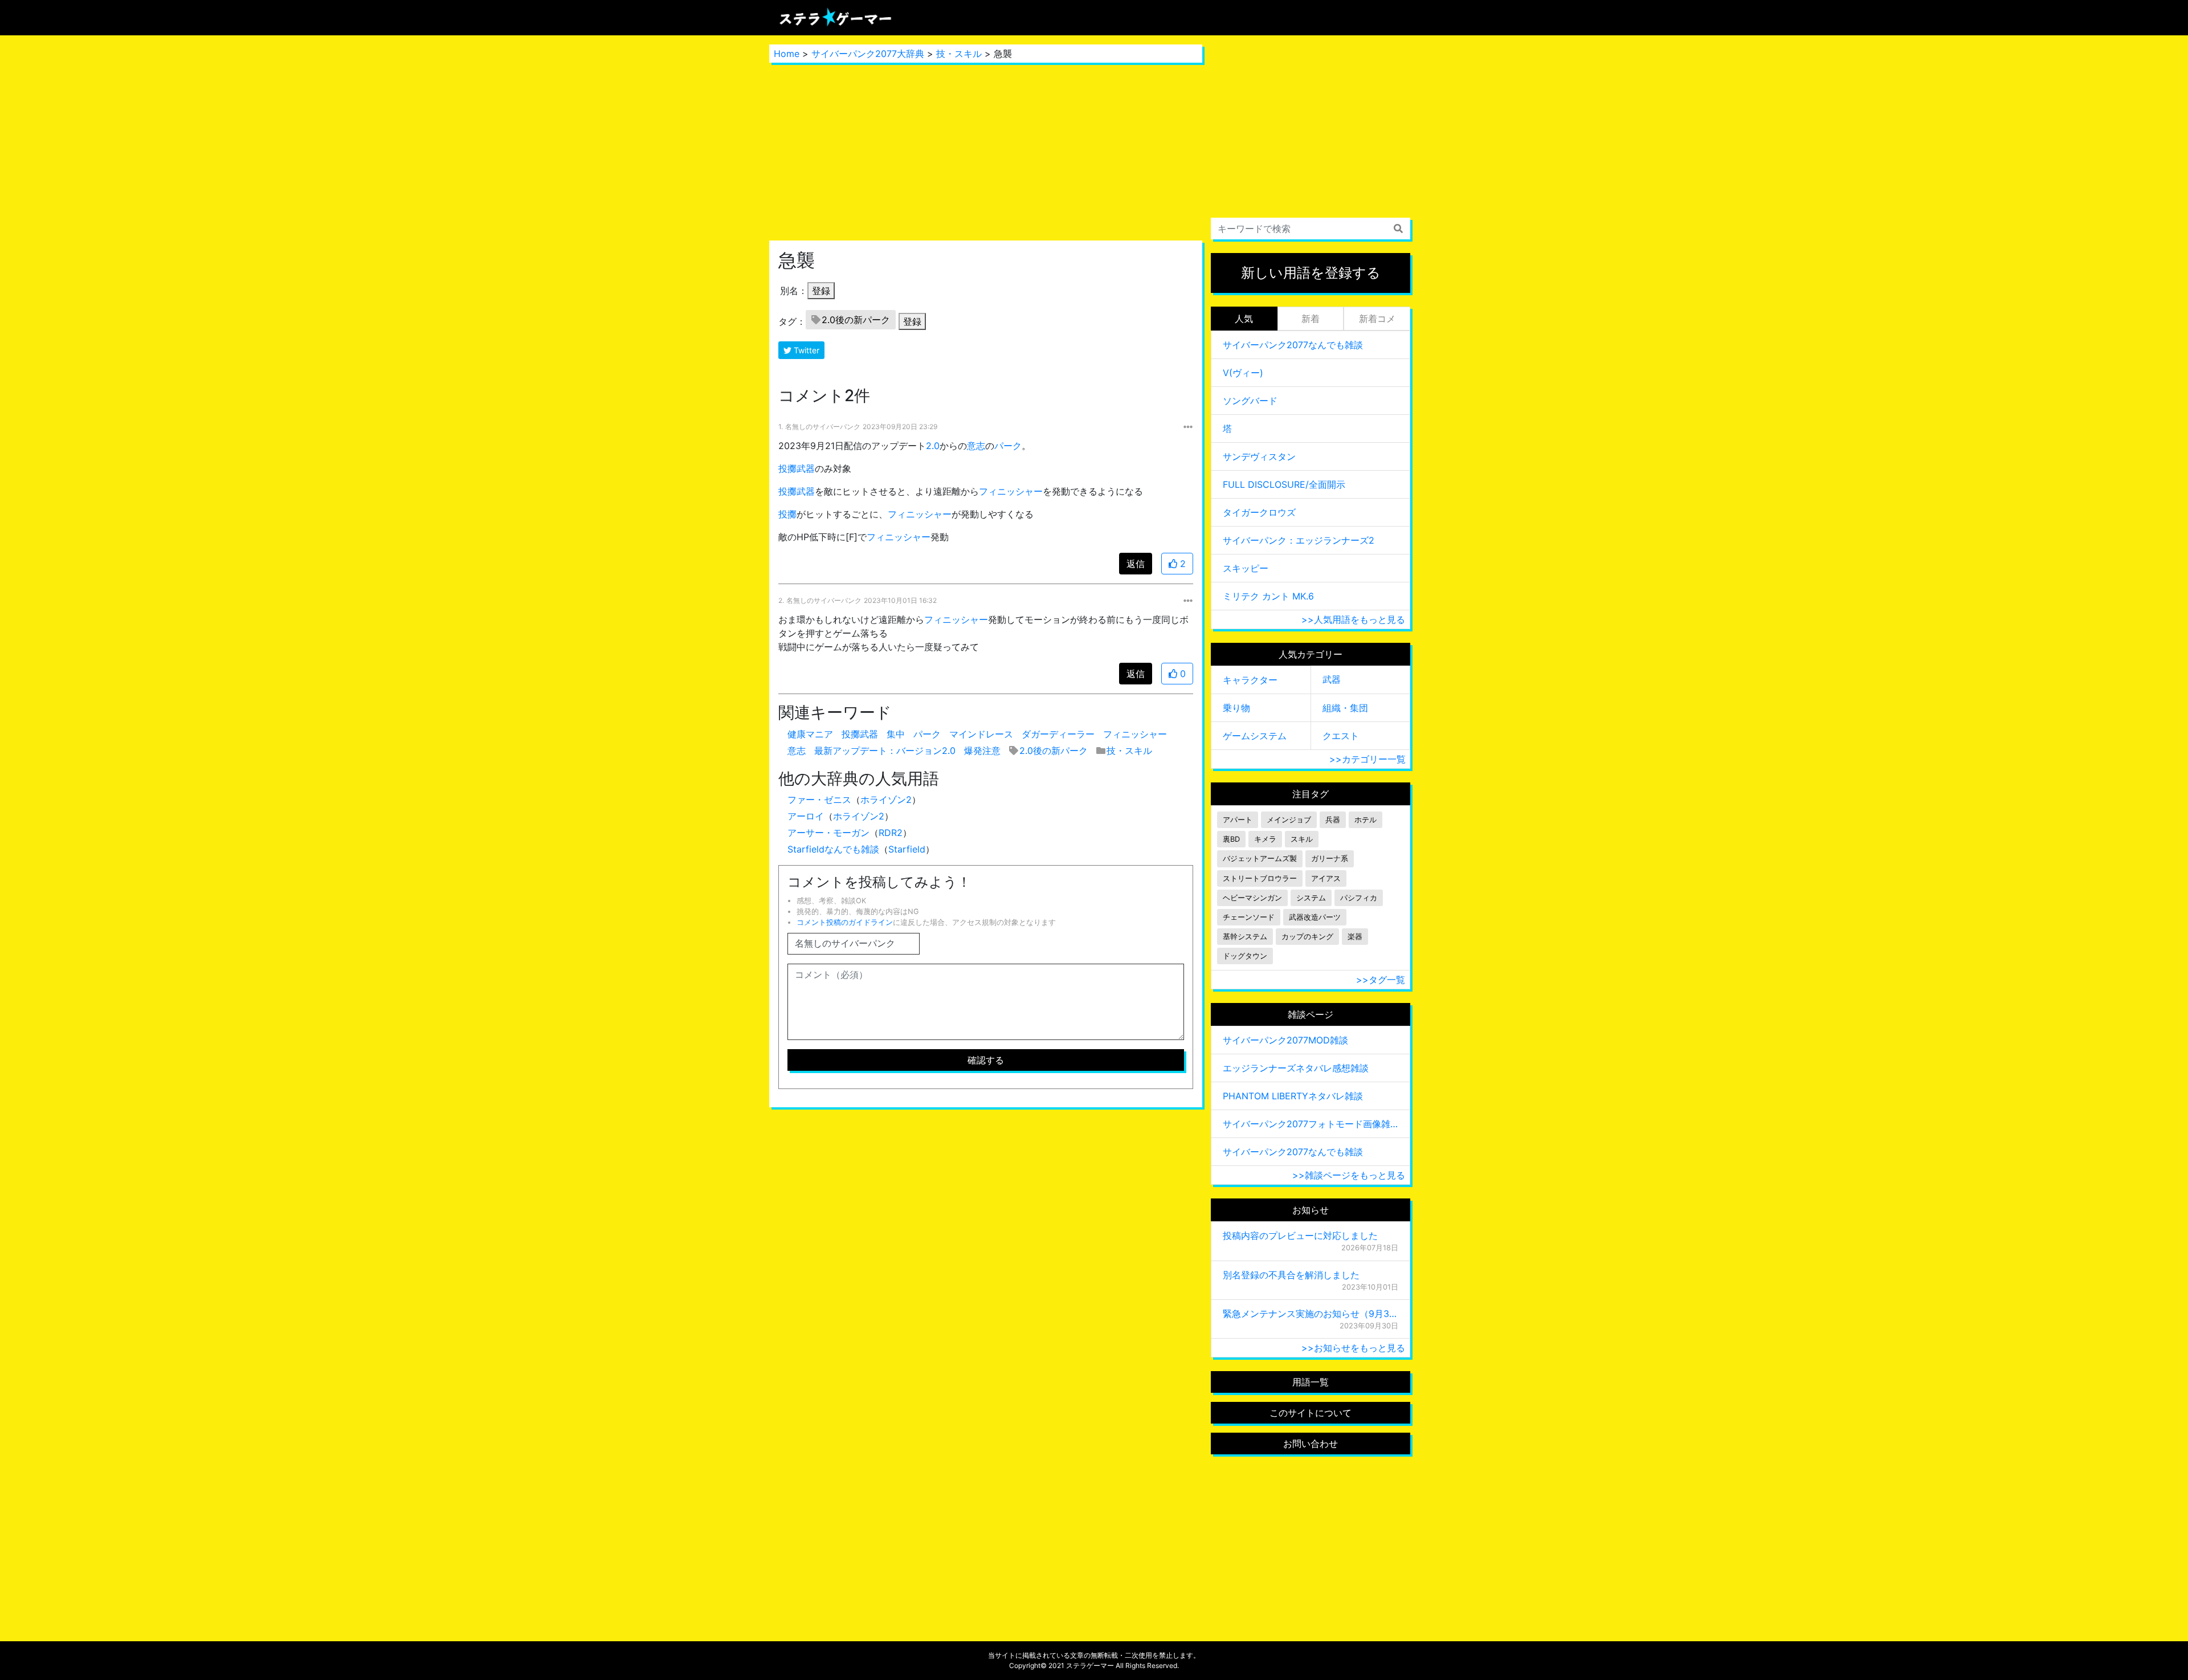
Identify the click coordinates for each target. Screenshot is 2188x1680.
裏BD (1231, 839)
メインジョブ (1289, 820)
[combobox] (1311, 229)
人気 (1244, 319)
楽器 (1355, 937)
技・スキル (959, 54)
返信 (1136, 564)
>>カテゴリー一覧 (1367, 759)
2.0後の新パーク (856, 320)
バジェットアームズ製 (1260, 859)
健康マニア (810, 734)
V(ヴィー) (1243, 373)
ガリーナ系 (1330, 859)
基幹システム (1245, 937)
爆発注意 (982, 751)
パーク (1008, 446)
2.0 (933, 446)
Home (787, 54)
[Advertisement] (986, 152)
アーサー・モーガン (828, 833)
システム (1311, 898)
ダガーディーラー (1058, 734)
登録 (821, 291)
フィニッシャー (1011, 491)
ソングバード (1250, 401)
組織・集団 (1345, 708)
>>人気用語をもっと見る (1353, 619)
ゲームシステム (1255, 736)
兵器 (1333, 820)
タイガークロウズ (1259, 512)
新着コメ (1377, 319)
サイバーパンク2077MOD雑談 (1285, 1040)
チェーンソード (1249, 917)
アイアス (1326, 878)
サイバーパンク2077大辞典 (868, 54)
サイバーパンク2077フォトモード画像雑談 (1311, 1124)
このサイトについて (1311, 1413)
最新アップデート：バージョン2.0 (885, 751)
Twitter (805, 350)
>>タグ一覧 (1381, 980)
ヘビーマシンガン (1252, 898)
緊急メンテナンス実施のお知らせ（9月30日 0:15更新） (1311, 1314)
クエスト (1341, 736)
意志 (976, 446)
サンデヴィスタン (1259, 456)
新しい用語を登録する (1311, 273)
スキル (1302, 839)
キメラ (1265, 839)
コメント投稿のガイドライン (845, 922)
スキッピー (1246, 568)
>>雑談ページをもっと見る (1349, 1175)
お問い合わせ (1311, 1444)
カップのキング (1307, 937)
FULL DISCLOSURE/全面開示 (1284, 484)
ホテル (1366, 820)
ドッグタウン (1245, 956)
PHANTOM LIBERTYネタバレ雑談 (1293, 1096)
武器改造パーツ (1315, 917)
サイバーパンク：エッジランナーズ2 (1299, 540)
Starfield (907, 849)
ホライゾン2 (886, 800)
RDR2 (891, 833)
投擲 (787, 514)
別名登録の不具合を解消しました (1291, 1275)
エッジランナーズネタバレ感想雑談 (1296, 1068)
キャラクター (1250, 680)
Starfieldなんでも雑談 (833, 849)
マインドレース (981, 734)
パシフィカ (1359, 898)
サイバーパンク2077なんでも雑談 (1293, 345)
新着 (1311, 319)
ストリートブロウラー (1260, 878)
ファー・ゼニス (819, 800)
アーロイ (806, 816)
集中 (896, 734)
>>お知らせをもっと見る (1353, 1348)
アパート (1238, 820)
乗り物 (1236, 708)
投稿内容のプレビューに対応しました (1300, 1235)
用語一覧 (1311, 1382)
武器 (1332, 679)
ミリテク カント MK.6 (1268, 596)
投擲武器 (797, 468)
